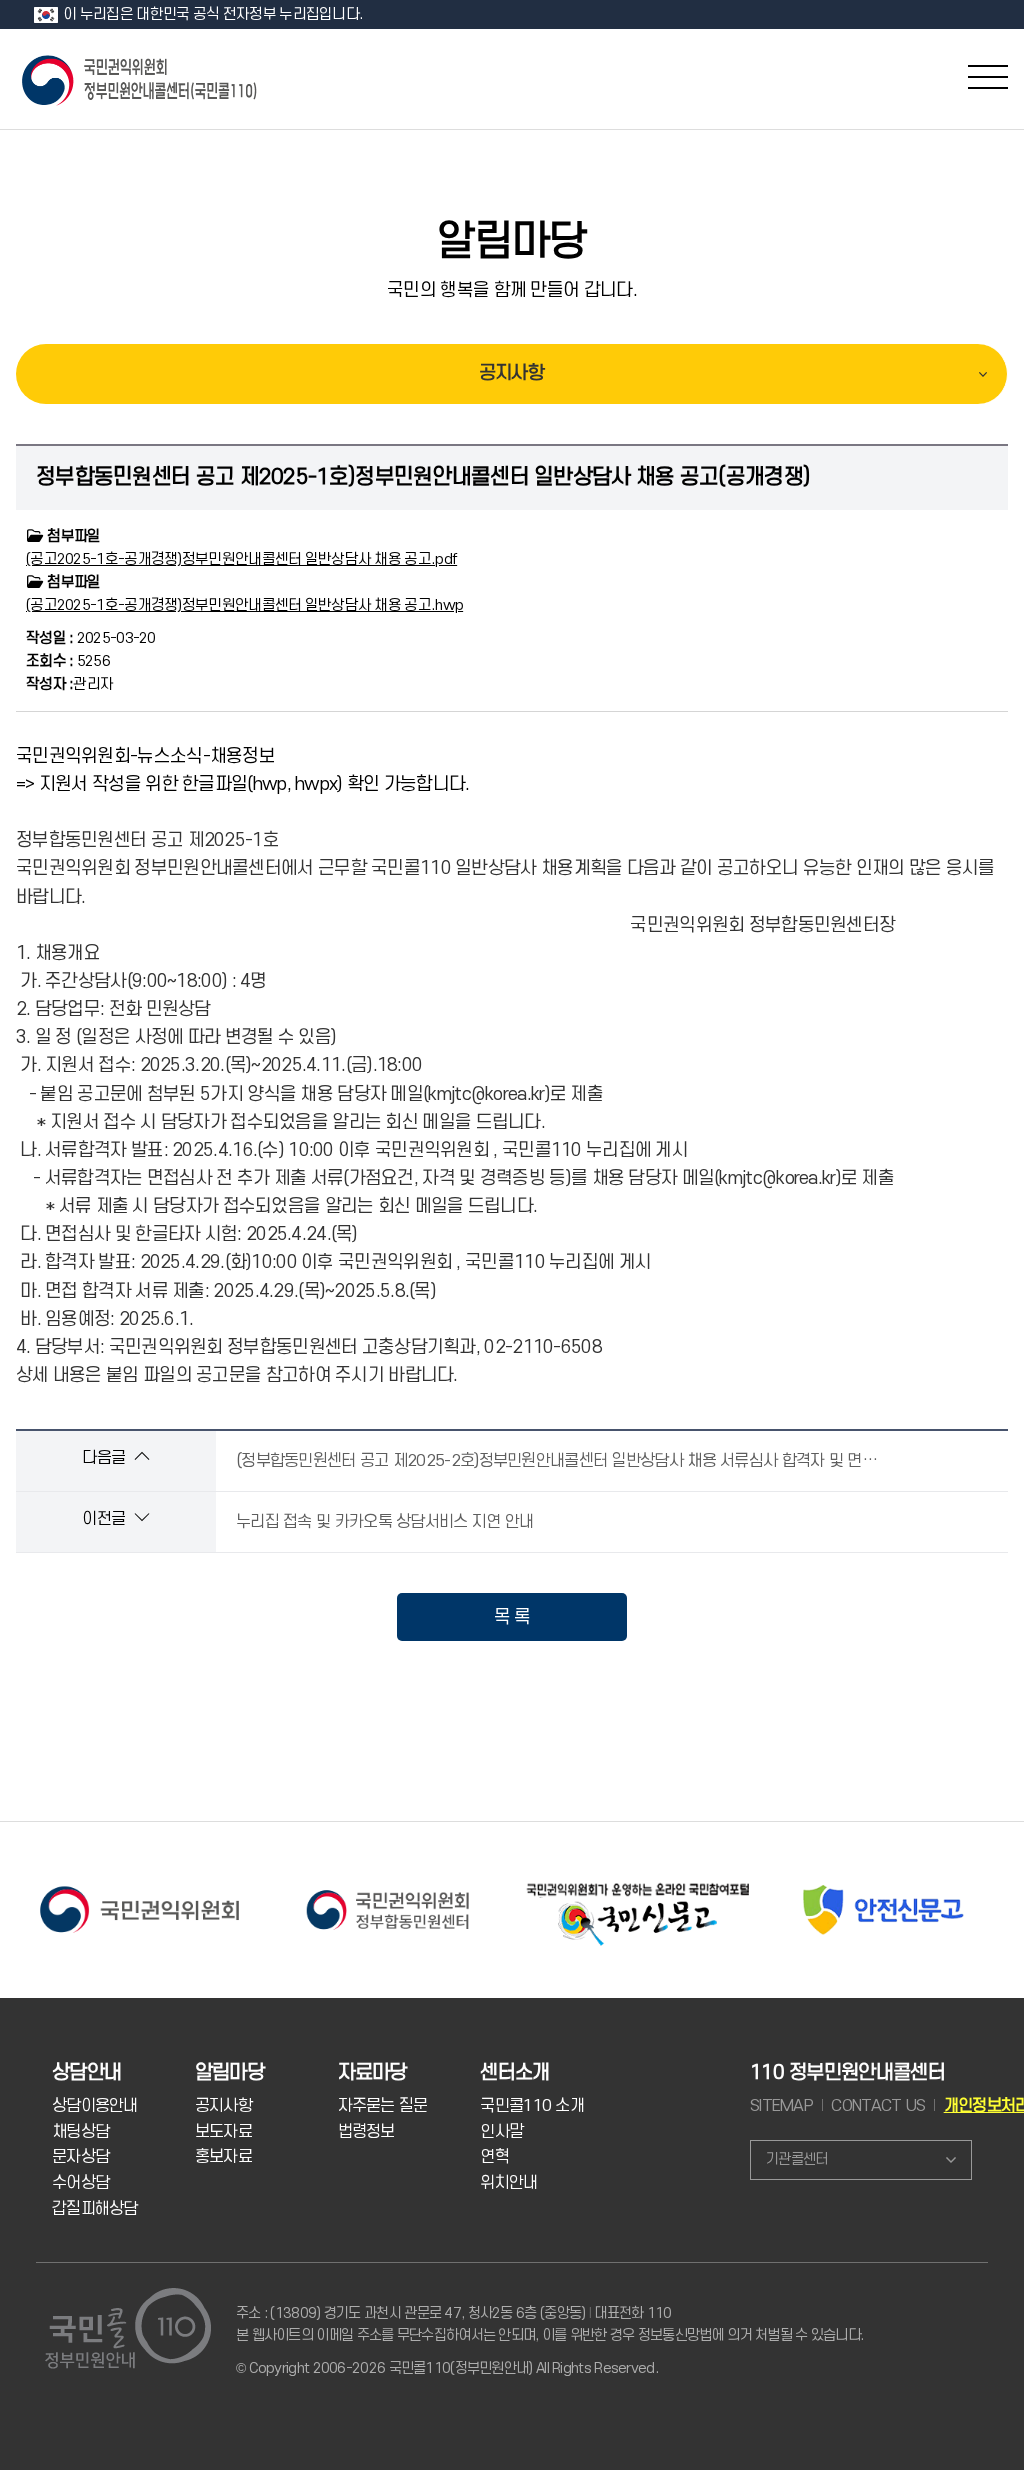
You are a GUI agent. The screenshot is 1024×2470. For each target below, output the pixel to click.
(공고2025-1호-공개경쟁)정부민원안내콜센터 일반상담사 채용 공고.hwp (244, 605)
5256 (68, 661)
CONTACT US (878, 2106)
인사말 (501, 2132)
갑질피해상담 (95, 2209)
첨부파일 (72, 536)
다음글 (105, 1458)
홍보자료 (223, 2157)
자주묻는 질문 (383, 2106)
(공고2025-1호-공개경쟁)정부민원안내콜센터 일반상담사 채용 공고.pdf (241, 559)
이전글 (105, 1519)
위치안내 (508, 2183)
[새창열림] (139, 1886)
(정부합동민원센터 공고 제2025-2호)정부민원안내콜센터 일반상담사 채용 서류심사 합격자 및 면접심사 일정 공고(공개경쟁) (572, 1461)
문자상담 (80, 2157)
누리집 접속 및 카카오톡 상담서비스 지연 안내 (384, 1522)
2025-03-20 (91, 638)
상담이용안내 (95, 2106)
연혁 (494, 2157)
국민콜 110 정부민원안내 (141, 78)
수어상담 (80, 2183)
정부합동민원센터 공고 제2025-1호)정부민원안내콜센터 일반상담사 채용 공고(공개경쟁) (423, 477)
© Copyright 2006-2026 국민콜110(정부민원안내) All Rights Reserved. (447, 2368)
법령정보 (366, 2132)
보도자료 (223, 2132)
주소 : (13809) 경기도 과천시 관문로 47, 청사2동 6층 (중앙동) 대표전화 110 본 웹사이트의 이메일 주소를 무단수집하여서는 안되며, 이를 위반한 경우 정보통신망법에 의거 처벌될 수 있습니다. (549, 2324)
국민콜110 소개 (532, 2106)
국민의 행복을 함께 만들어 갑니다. (512, 290)
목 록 (512, 1617)
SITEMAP (781, 2106)
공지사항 (511, 373)
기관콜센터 (796, 2159)
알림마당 (511, 242)
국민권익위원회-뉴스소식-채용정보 (145, 756)
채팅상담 (80, 2132)
